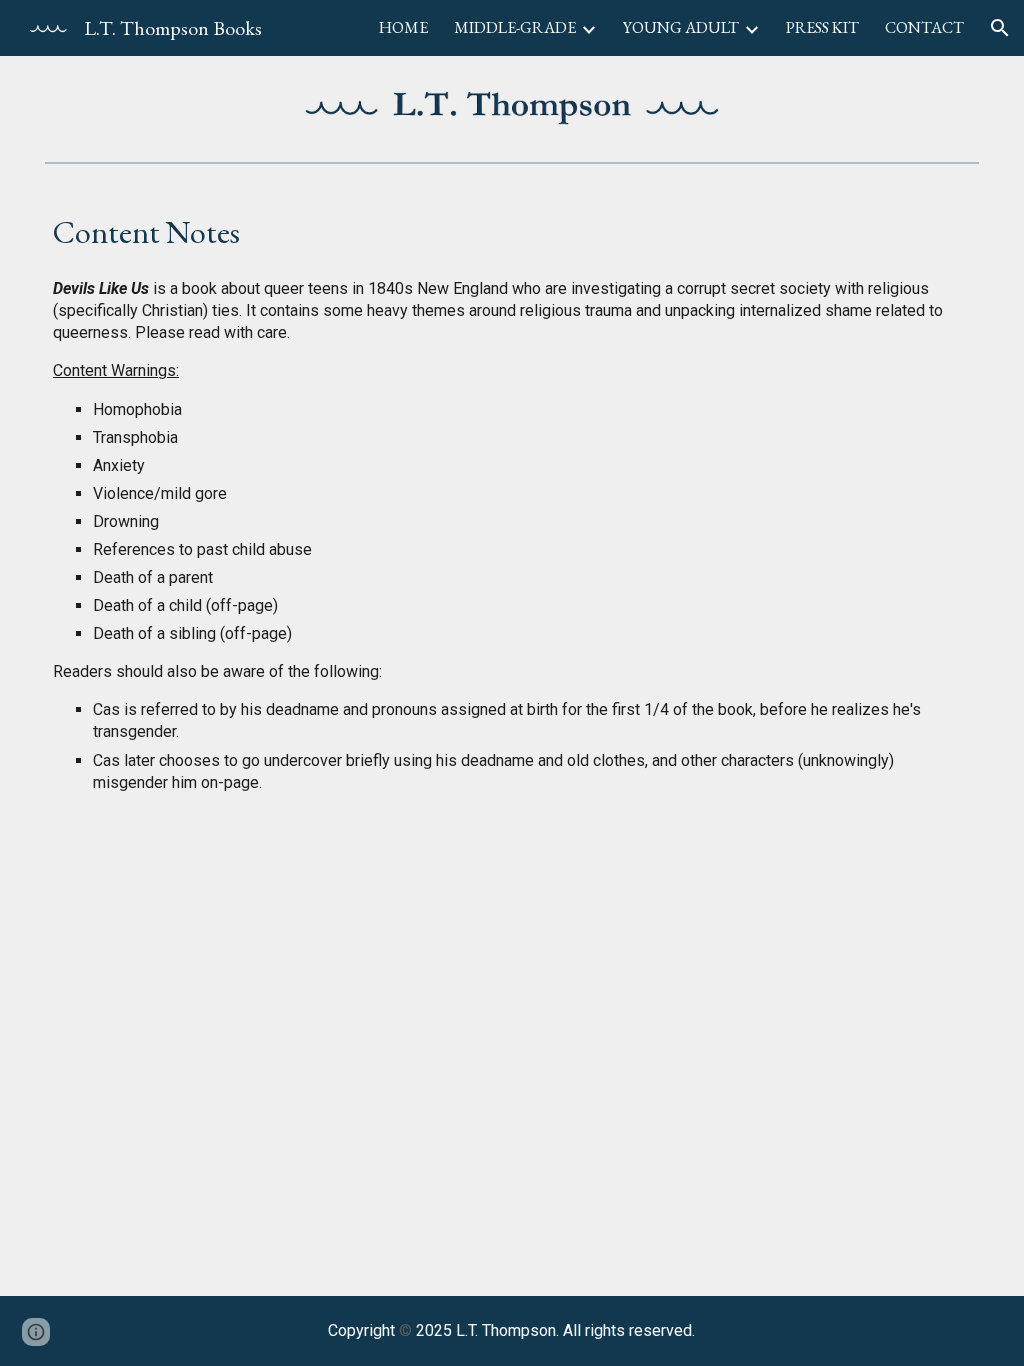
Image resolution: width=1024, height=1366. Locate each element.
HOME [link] (403, 27)
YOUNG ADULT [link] (681, 27)
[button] (1000, 28)
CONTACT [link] (924, 27)
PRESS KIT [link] (822, 27)
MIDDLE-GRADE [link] (515, 27)
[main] (512, 227)
